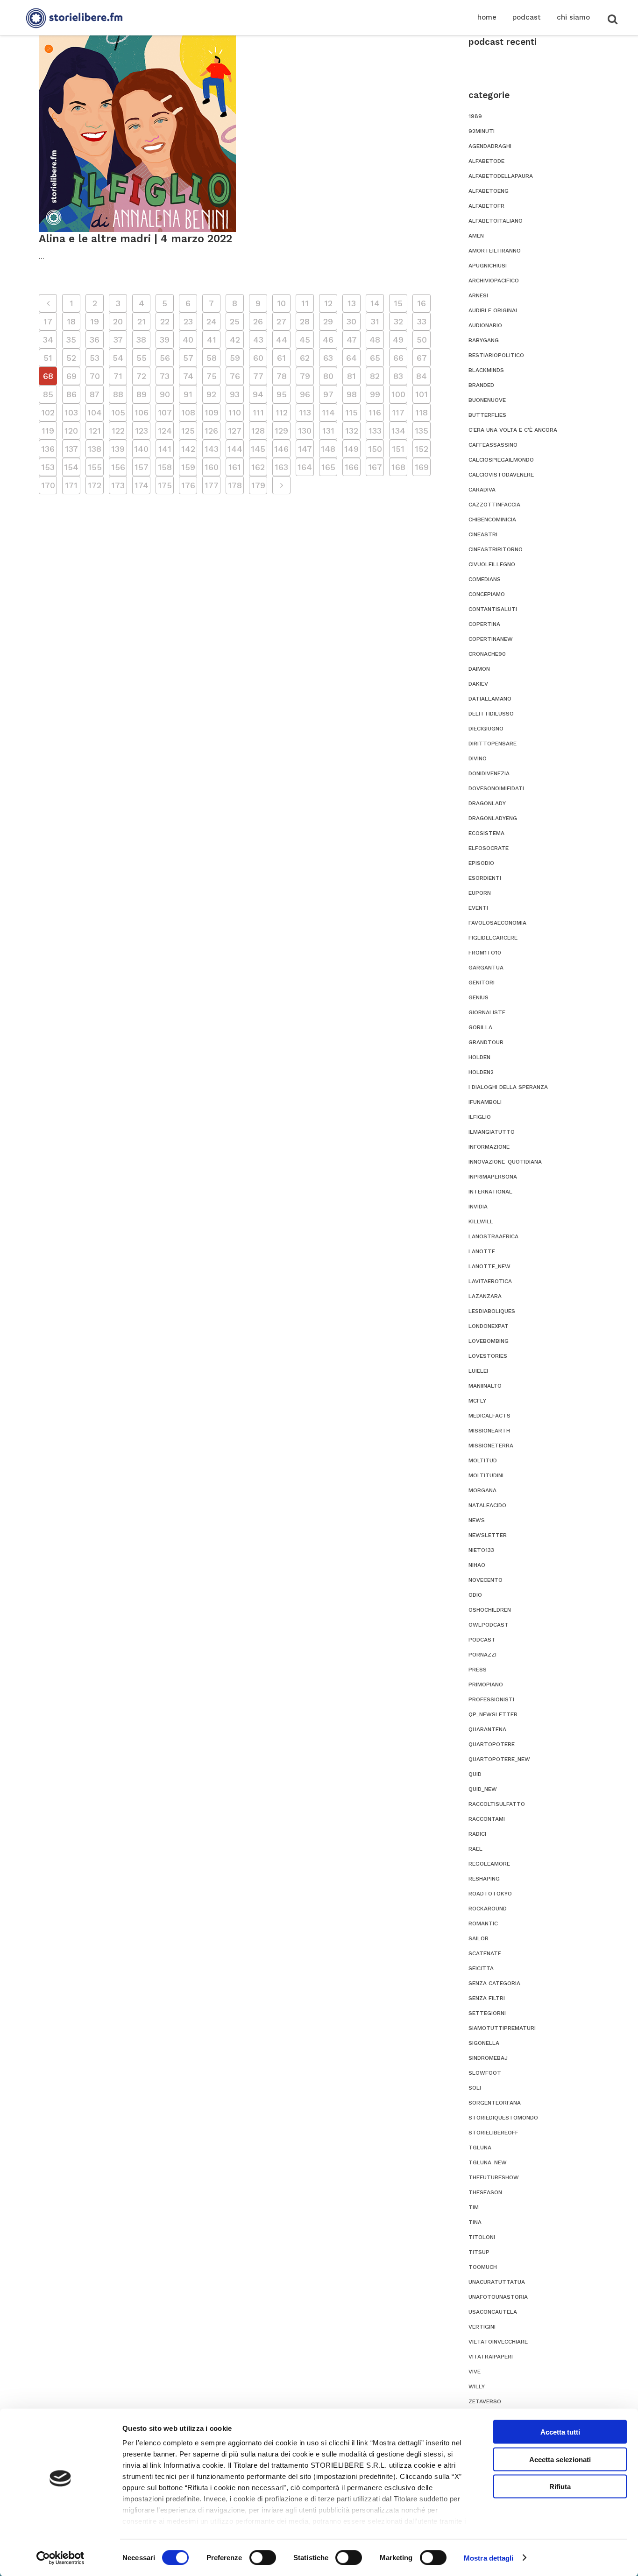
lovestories (488, 1356)
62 (305, 358)
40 (188, 340)
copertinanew (491, 639)
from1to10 (485, 953)
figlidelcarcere (493, 938)
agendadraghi (490, 146)
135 (422, 431)
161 (235, 467)
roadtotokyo (490, 1894)
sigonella (484, 2043)
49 (398, 340)
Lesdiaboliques (492, 1311)
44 (282, 340)
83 (398, 376)
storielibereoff (493, 2133)
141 (165, 449)
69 (71, 376)
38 (141, 340)
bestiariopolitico (496, 355)
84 (422, 376)
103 (71, 412)
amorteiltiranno (495, 251)
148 (328, 449)
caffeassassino (493, 445)
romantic (483, 1923)
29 (328, 321)
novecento (486, 1580)
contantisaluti (493, 609)
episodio (481, 863)
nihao (477, 1565)
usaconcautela (493, 2312)
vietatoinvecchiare (498, 2342)
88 (118, 394)
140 (141, 449)
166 (352, 467)
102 (48, 412)
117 (398, 412)
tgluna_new (488, 2162)
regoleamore (489, 1864)
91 (188, 394)
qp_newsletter (493, 1714)
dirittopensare (493, 744)
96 (305, 394)
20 (118, 321)
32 (398, 321)
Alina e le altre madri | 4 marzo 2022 (135, 239)
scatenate (485, 1953)
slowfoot (485, 2073)
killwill (481, 1221)
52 (71, 358)
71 (118, 376)
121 (95, 431)
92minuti (482, 131)
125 (188, 431)
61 (281, 358)
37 (118, 340)
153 (48, 467)
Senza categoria (494, 1983)
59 (235, 358)
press (478, 1670)
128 (258, 431)
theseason (485, 2192)
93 (235, 394)
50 (422, 340)
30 (351, 321)
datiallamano (490, 699)
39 (165, 340)
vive (475, 2372)
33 (422, 321)
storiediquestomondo (503, 2118)
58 (212, 358)
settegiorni (487, 2013)
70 (95, 376)
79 (305, 376)
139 (118, 449)
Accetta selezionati (560, 2459)
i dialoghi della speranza (508, 1087)
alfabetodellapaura (501, 176)
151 (398, 449)
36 (95, 340)
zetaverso (485, 2401)
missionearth (489, 1431)
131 (328, 431)
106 (142, 412)
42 (235, 340)
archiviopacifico (494, 281)
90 (165, 394)
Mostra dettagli (489, 2558)
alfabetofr (486, 206)
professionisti (491, 1699)
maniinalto (485, 1386)
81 (351, 376)
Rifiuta (560, 2487)
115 (351, 412)
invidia (478, 1207)
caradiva (482, 490)
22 (165, 321)
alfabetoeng (489, 191)
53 (95, 358)
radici (477, 1834)
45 (305, 340)
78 (282, 376)
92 (211, 394)
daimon (479, 669)
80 (328, 376)
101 (422, 394)
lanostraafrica (493, 1236)
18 (71, 321)
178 (235, 485)
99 (375, 394)
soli (475, 2088)
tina (475, 2222)
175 (165, 485)
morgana (482, 1490)
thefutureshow (494, 2177)
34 (48, 340)
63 (328, 358)
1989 (475, 116)
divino (478, 758)
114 (328, 412)
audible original (494, 310)
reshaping (484, 1879)
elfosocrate (489, 848)
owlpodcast (489, 1625)
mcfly (477, 1401)
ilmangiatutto (492, 1132)
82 (375, 376)
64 (351, 358)
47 (352, 340)
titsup (479, 2252)
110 (235, 412)
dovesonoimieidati (496, 788)
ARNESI (478, 295)
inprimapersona (493, 1177)
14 (375, 303)
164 (305, 467)
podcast (482, 1640)
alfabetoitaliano (496, 221)
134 (398, 431)
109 (212, 412)
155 (95, 467)
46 (328, 340)
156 (118, 467)
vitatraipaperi (491, 2357)
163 (281, 467)
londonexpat (489, 1326)
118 (422, 412)
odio (475, 1595)
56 (165, 358)
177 (212, 485)
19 (95, 321)
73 (165, 376)
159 (188, 467)
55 (142, 358)
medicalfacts (489, 1416)
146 (281, 449)
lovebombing (489, 1341)
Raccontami (487, 1819)
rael (475, 1849)
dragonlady (487, 803)
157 (142, 467)
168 (398, 467)
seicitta (481, 1968)
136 (48, 449)
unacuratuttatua (497, 2282)
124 (165, 431)
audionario (485, 325)
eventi (478, 908)
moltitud (483, 1460)
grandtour (486, 1042)
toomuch (483, 2267)
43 (258, 340)
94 (258, 394)
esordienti (485, 878)
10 (281, 303)
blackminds (486, 370)
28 (305, 321)
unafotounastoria (498, 2297)
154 (71, 467)
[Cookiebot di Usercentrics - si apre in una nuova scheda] (60, 2558)
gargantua (486, 968)
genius (478, 997)
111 (258, 412)
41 (212, 340)
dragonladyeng (493, 818)
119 (48, 431)
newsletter (488, 1535)
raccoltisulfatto (497, 1804)
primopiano (486, 1685)
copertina (484, 624)
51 (48, 358)
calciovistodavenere (501, 475)
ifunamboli (485, 1102)
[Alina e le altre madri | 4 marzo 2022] (137, 133)
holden (479, 1057)
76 (235, 376)
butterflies (487, 415)
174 (142, 485)
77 (258, 376)
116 (375, 412)
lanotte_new (489, 1266)
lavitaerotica (490, 1281)
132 (352, 431)
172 (95, 485)
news (477, 1520)
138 (95, 449)
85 (48, 394)
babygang (484, 340)
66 (398, 358)
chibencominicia (492, 519)
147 (305, 449)
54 (118, 358)
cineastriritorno (496, 549)
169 (422, 467)
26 (258, 321)
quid (475, 1774)
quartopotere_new (499, 1759)
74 (188, 376)
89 (142, 394)
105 (118, 412)
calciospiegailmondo (501, 460)
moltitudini (486, 1475)
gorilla (480, 1027)
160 (212, 467)
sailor (478, 1938)
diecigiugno (486, 729)
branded (481, 385)
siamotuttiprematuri (502, 2028)
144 (235, 449)
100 (398, 394)
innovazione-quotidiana (505, 1162)
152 (422, 449)
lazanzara (485, 1296)
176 (188, 485)
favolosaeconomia (497, 923)
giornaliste (487, 1012)
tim (474, 2207)
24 (212, 321)
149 (351, 449)
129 (281, 431)
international (490, 1192)
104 (95, 412)
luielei (478, 1371)
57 (188, 358)
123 (142, 431)
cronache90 (487, 654)
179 (258, 485)
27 (281, 321)
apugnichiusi (488, 266)
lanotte (482, 1251)
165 (328, 467)
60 (258, 358)
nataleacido (487, 1505)
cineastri (483, 534)
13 (352, 303)
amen (476, 236)
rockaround (488, 1909)
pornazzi (482, 1655)
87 (95, 394)
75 (212, 376)
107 (165, 412)
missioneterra (491, 1446)
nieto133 (481, 1550)
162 (258, 467)
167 (375, 467)
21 (142, 321)
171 (71, 485)
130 (305, 431)
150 (375, 449)
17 (48, 321)
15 (398, 303)
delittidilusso (491, 714)
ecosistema (486, 833)
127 (235, 431)
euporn (480, 893)
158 (165, 467)
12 (328, 303)
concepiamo (487, 594)
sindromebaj (488, 2058)
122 (118, 431)
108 (188, 412)
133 (375, 431)
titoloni (482, 2237)
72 (141, 376)
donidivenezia (489, 773)
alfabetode (486, 161)
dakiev (478, 684)
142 (188, 449)
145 (258, 449)
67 (422, 358)
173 (118, 485)
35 (71, 340)
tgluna (480, 2148)
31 (375, 321)
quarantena (487, 1729)
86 (71, 394)
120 (71, 431)
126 (211, 431)
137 (71, 449)
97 (328, 394)
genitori (482, 983)
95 (282, 394)
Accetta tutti (560, 2432)
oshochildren (490, 1610)
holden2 (481, 1072)
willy (477, 2386)
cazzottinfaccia (494, 505)
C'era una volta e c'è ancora (513, 430)
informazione (489, 1147)
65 (375, 358)
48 (375, 340)
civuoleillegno (492, 564)
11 (305, 303)
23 (188, 321)
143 (212, 449)
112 (282, 412)
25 (235, 321)
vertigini (482, 2327)
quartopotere (492, 1744)
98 (352, 394)
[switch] (263, 2557)
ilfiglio (480, 1117)
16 (422, 303)
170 (48, 485)
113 (305, 412)
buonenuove (487, 400)
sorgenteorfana (495, 2103)
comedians (485, 579)
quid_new (483, 1789)
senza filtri (487, 1998)
